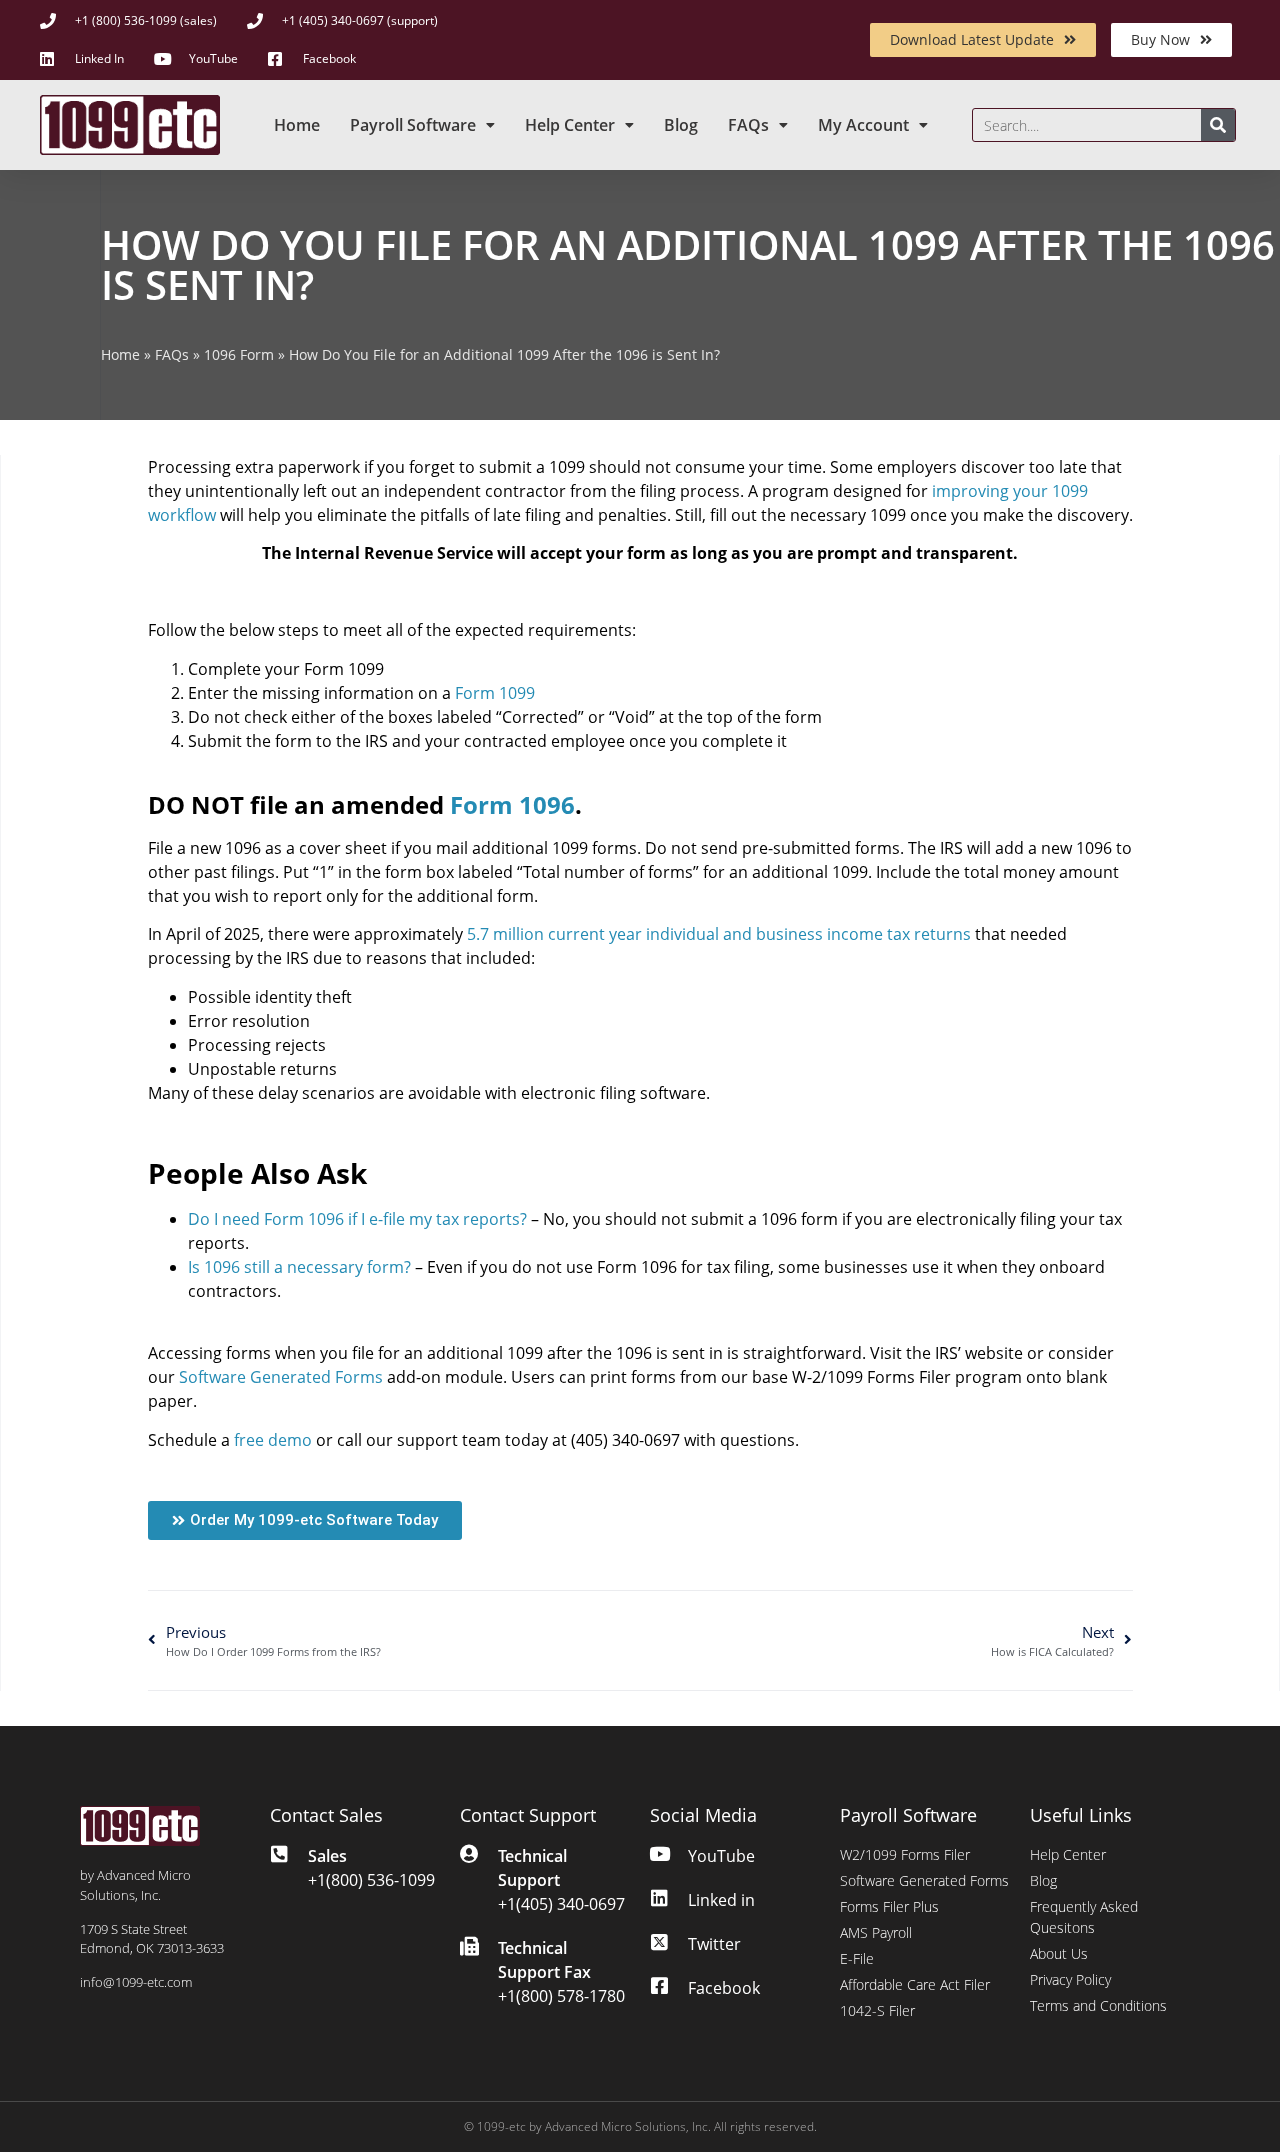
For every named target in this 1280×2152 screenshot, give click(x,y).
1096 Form (239, 354)
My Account (863, 125)
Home (297, 125)
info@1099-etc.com (136, 1982)
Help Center (570, 125)
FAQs (748, 125)
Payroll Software (413, 125)
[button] (305, 1520)
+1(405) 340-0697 (561, 1904)
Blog (681, 125)
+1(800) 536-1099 (371, 1880)
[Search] (1218, 125)
